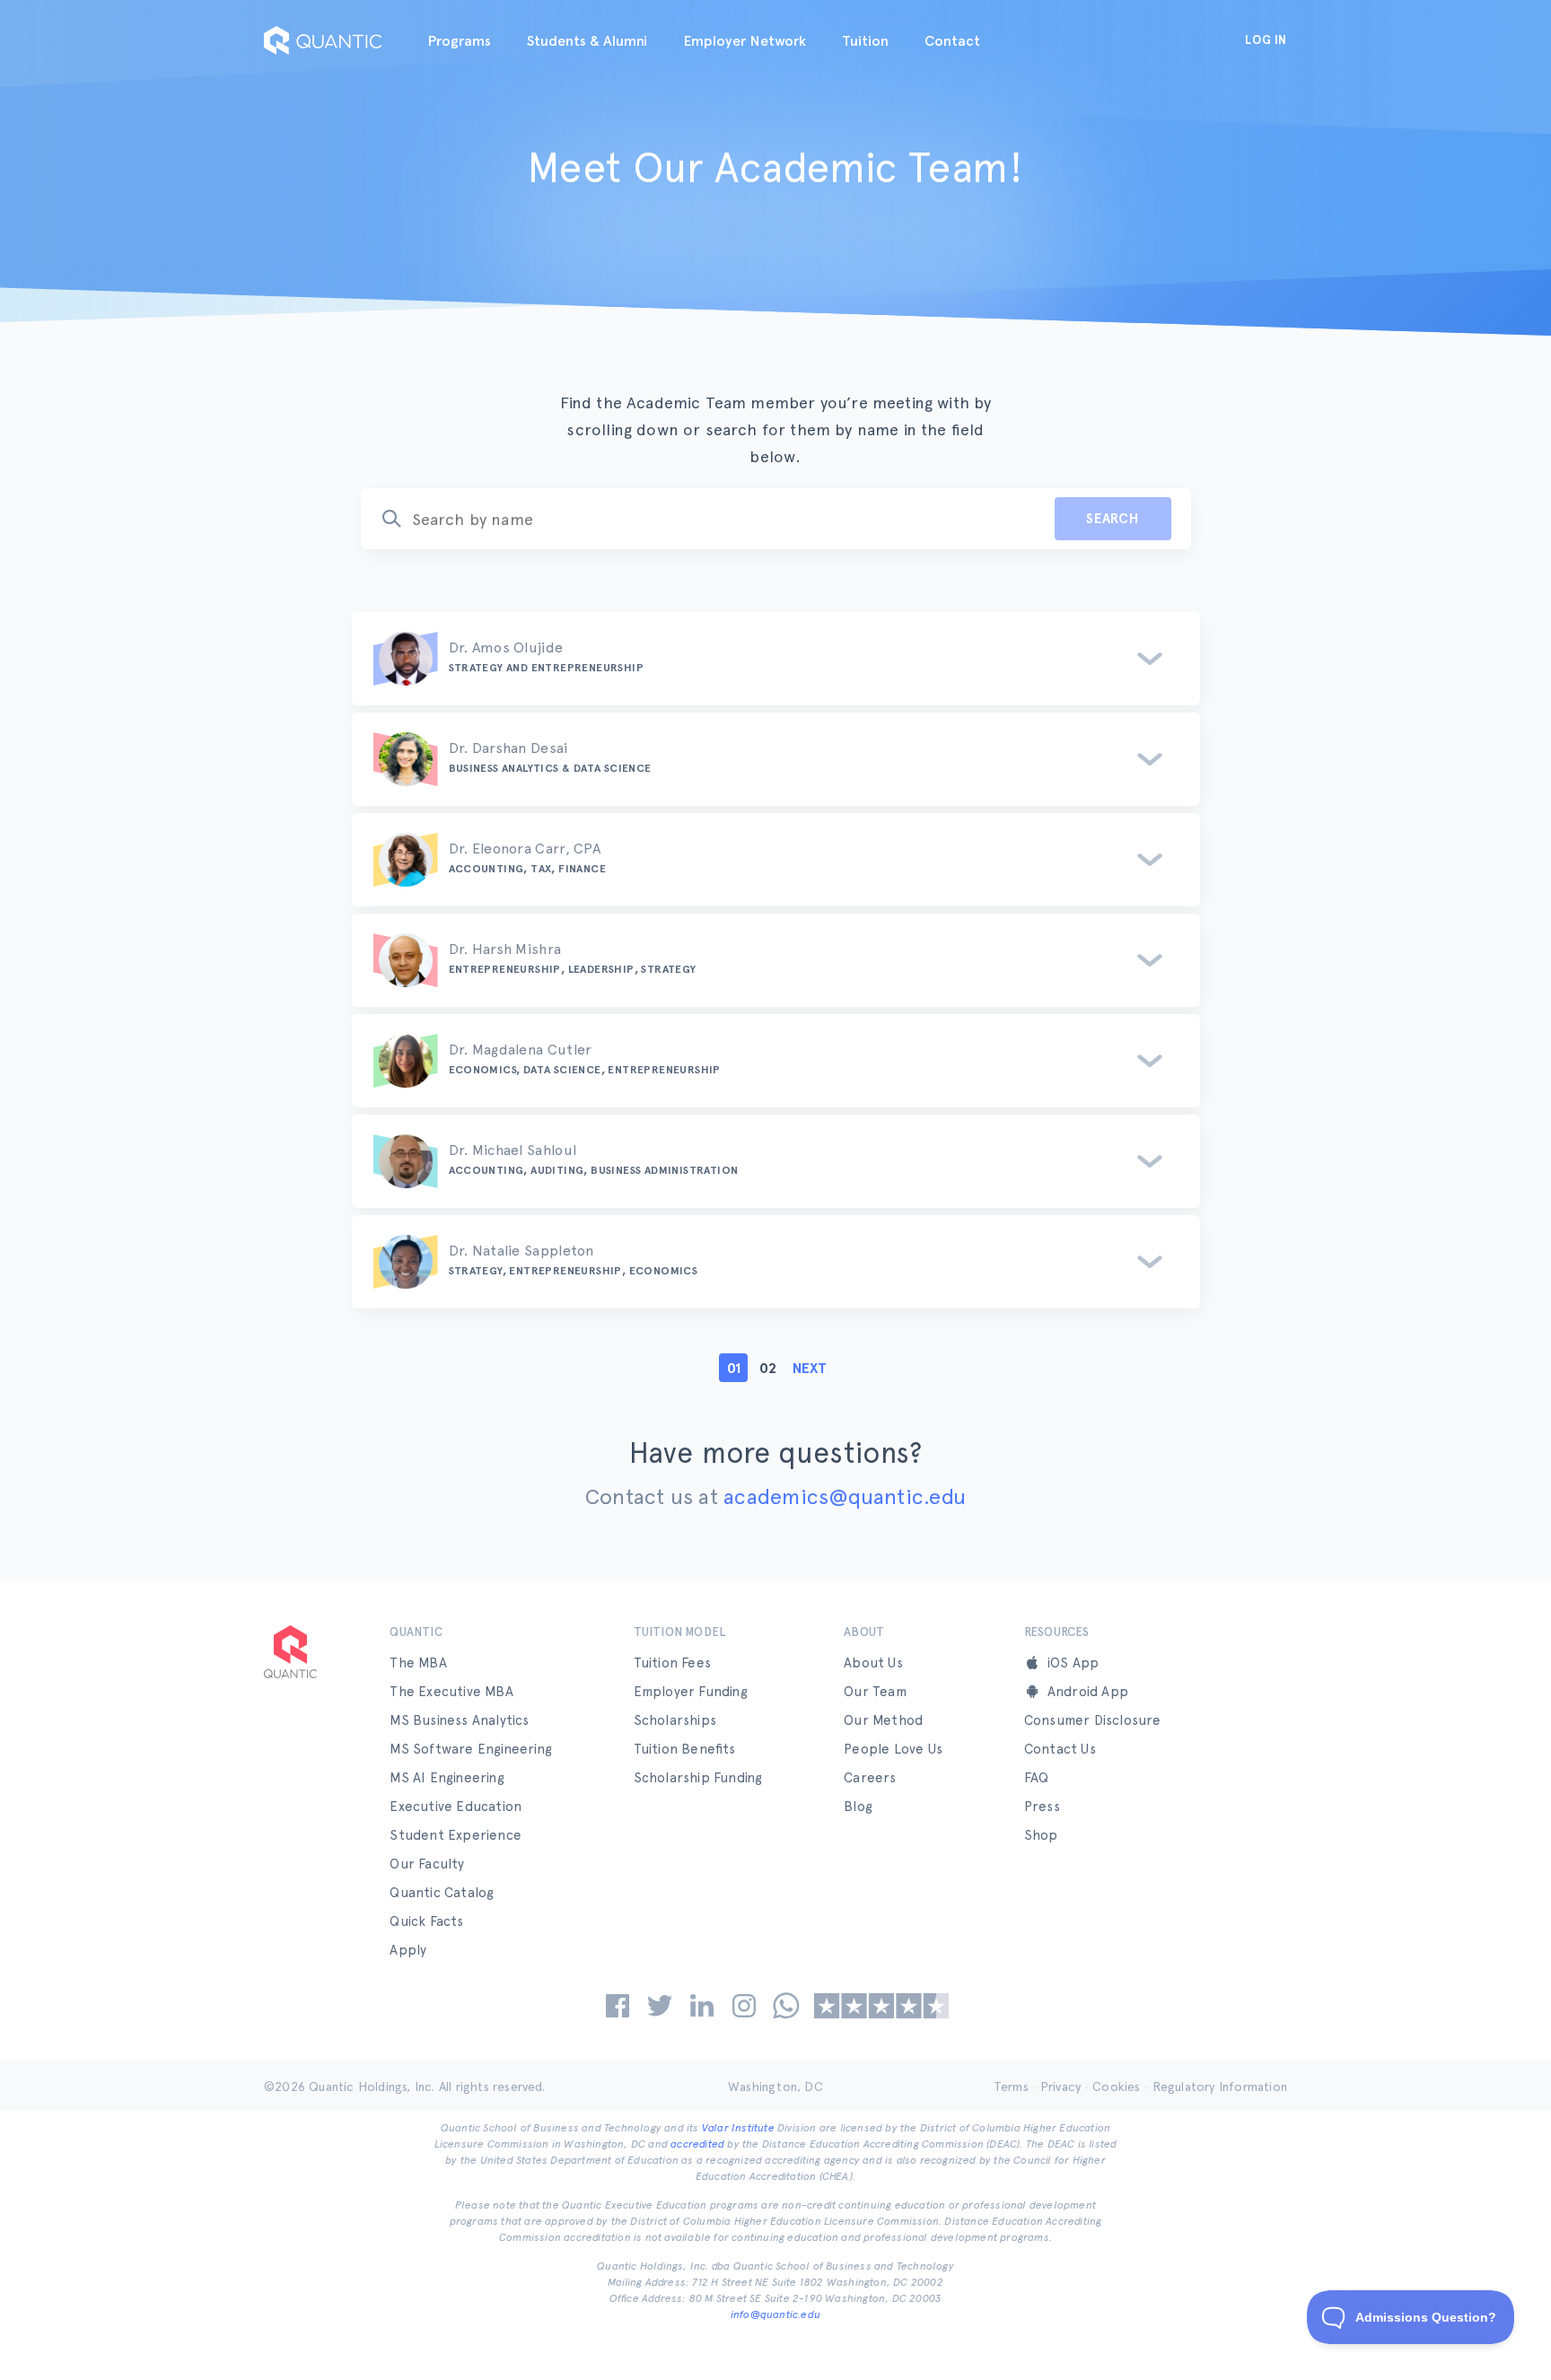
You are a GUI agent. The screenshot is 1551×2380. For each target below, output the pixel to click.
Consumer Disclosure (1093, 1720)
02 (768, 1368)
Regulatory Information (1220, 2087)
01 (734, 1368)
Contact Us (1060, 1749)
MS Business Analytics (459, 1720)
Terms (1011, 2087)
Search (1113, 519)
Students (587, 41)
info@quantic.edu (775, 2314)
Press (1042, 1807)
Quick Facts (426, 1921)
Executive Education (456, 1807)
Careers (870, 1778)
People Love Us (893, 1749)
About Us (873, 1663)
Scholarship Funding (698, 1778)
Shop (1041, 1835)
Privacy (1060, 2087)
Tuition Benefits (685, 1749)
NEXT (810, 1368)
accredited (697, 2144)
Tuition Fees (672, 1663)
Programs (459, 41)
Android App (1088, 1692)
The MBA (418, 1663)
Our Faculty (427, 1864)
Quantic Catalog (442, 1893)
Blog (858, 1807)
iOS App (1073, 1663)
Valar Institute (738, 2128)
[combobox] (697, 519)
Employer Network (745, 41)
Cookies (1116, 2087)
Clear (1012, 519)
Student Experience (456, 1835)
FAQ (1037, 1778)
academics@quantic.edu (845, 1496)
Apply (408, 1950)
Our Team (875, 1692)
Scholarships (675, 1720)
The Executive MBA (451, 1692)
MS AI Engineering (447, 1778)
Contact (952, 41)
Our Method (883, 1720)
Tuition (865, 41)
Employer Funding (691, 1692)
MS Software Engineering (471, 1749)
